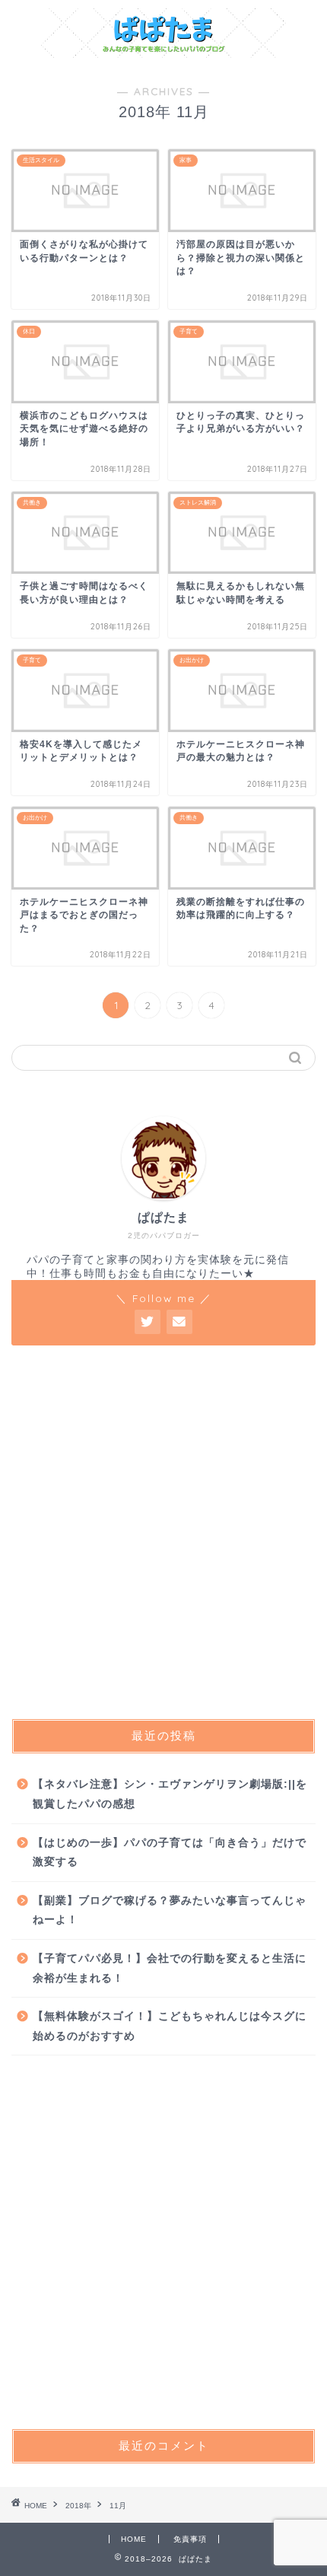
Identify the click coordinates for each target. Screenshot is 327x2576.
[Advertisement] (163, 1532)
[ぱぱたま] (164, 53)
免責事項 (190, 2539)
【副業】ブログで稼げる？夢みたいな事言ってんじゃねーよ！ (170, 1911)
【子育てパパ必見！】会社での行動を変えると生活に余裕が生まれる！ (170, 1968)
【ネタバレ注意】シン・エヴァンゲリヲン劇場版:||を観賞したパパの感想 (170, 1794)
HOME (134, 2539)
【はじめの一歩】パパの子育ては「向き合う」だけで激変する (170, 1853)
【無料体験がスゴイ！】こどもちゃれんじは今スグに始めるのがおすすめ (170, 2026)
